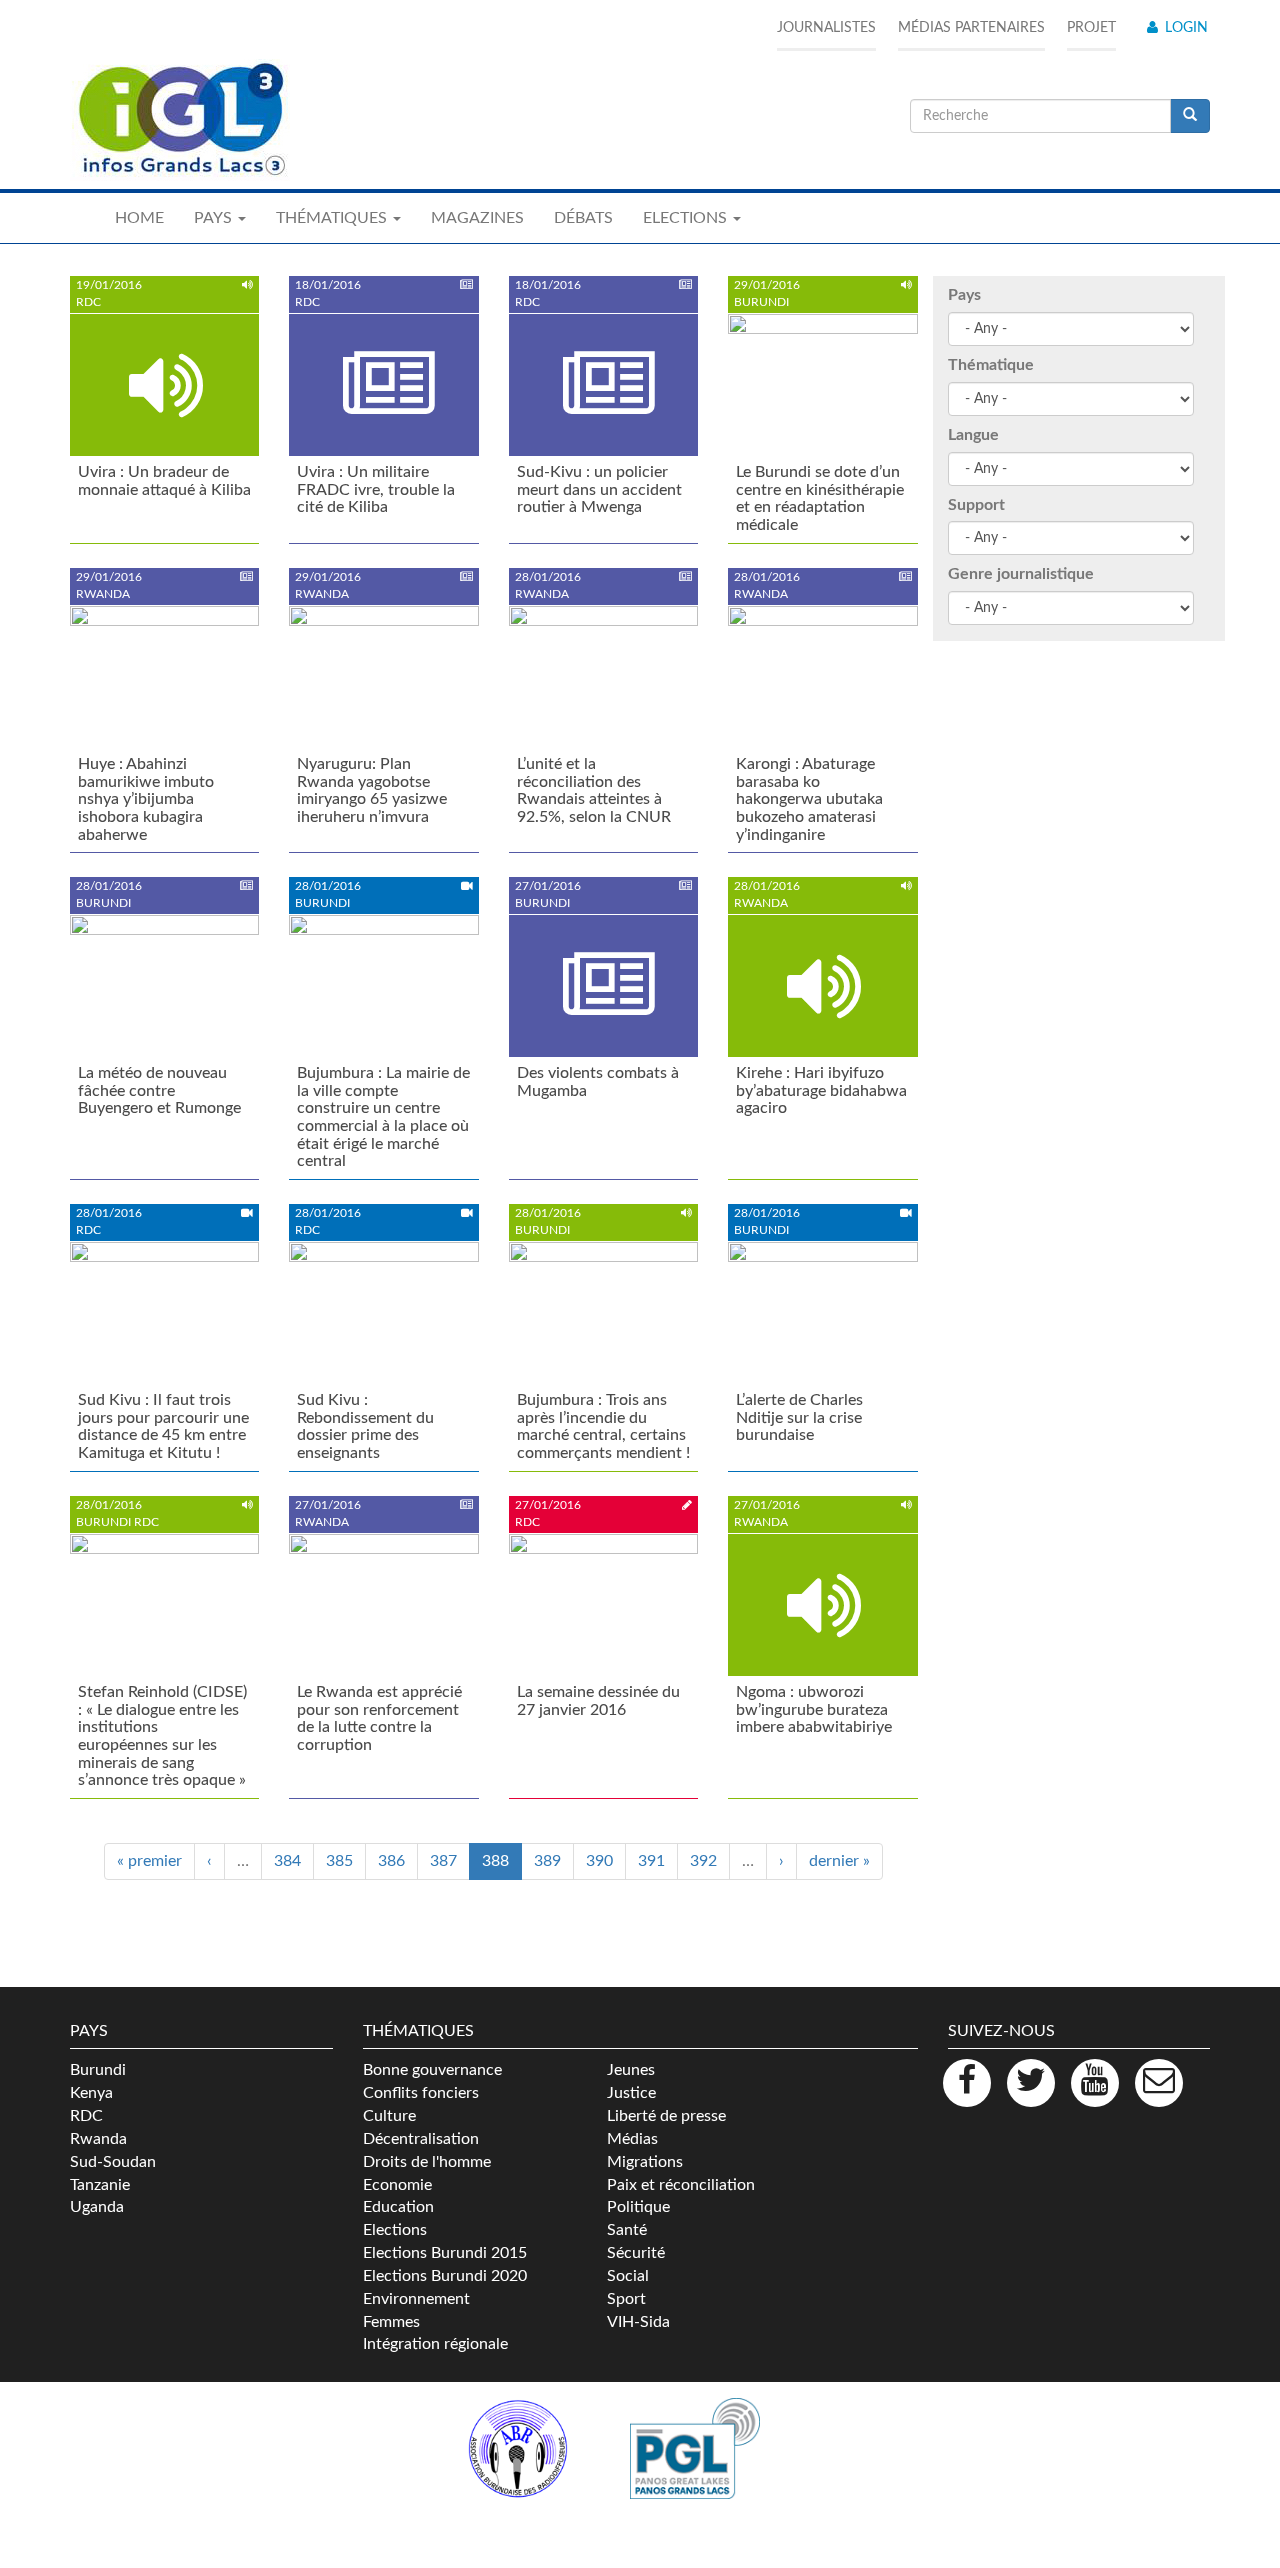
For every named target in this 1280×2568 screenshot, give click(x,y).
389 (547, 1861)
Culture (389, 2116)
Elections (395, 2230)
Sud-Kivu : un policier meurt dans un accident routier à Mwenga (599, 489)
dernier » (839, 1861)
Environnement (416, 2299)
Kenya (91, 2093)
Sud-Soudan (113, 2162)
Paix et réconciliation (681, 2185)
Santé (627, 2230)
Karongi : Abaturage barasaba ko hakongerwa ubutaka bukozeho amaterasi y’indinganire (809, 799)
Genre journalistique (1021, 574)
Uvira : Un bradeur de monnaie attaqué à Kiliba (164, 481)
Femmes (391, 2322)
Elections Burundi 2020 (445, 2276)
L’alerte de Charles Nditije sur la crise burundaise (799, 1417)
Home (139, 218)
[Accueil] (180, 120)
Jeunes (631, 2070)
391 (651, 1861)
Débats (583, 218)
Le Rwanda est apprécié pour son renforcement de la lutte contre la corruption (379, 1718)
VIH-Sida (638, 2322)
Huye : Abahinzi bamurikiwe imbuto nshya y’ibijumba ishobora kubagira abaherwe (146, 799)
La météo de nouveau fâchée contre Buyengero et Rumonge (159, 1090)
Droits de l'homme (427, 2162)
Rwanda (98, 2139)
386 (391, 1861)
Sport (626, 2299)
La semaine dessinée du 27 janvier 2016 (598, 1701)
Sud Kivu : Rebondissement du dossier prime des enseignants (365, 1426)
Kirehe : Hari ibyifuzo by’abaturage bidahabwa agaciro (821, 1090)
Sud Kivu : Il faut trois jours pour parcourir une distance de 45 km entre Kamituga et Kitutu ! (163, 1426)
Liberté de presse (666, 2116)
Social (628, 2276)
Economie (397, 2185)
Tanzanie (100, 2185)
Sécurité (636, 2253)
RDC (86, 2116)
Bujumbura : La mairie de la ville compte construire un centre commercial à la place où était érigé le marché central (383, 1117)
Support (976, 505)
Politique (638, 2207)
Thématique (991, 365)
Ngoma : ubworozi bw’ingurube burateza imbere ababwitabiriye (814, 1709)
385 (339, 1861)
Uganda (97, 2207)
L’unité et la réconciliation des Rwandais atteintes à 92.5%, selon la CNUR (594, 790)
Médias (632, 2139)
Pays (964, 295)
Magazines (477, 218)
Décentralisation (421, 2139)
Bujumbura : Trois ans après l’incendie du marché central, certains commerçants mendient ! (603, 1426)
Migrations (645, 2162)
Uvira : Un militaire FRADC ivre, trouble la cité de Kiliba (376, 489)
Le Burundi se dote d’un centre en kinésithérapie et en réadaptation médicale (820, 498)
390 (599, 1861)
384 (287, 1861)
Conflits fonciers (421, 2093)
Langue (973, 435)
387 (443, 1861)
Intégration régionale (435, 2344)
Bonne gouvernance (432, 2070)
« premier (149, 1861)
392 (703, 1861)
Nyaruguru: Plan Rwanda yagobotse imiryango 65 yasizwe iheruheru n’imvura (372, 790)
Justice (631, 2093)
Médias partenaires (971, 28)
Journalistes (826, 28)
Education (398, 2207)
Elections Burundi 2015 (445, 2253)
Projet (1091, 28)
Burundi (98, 2070)
